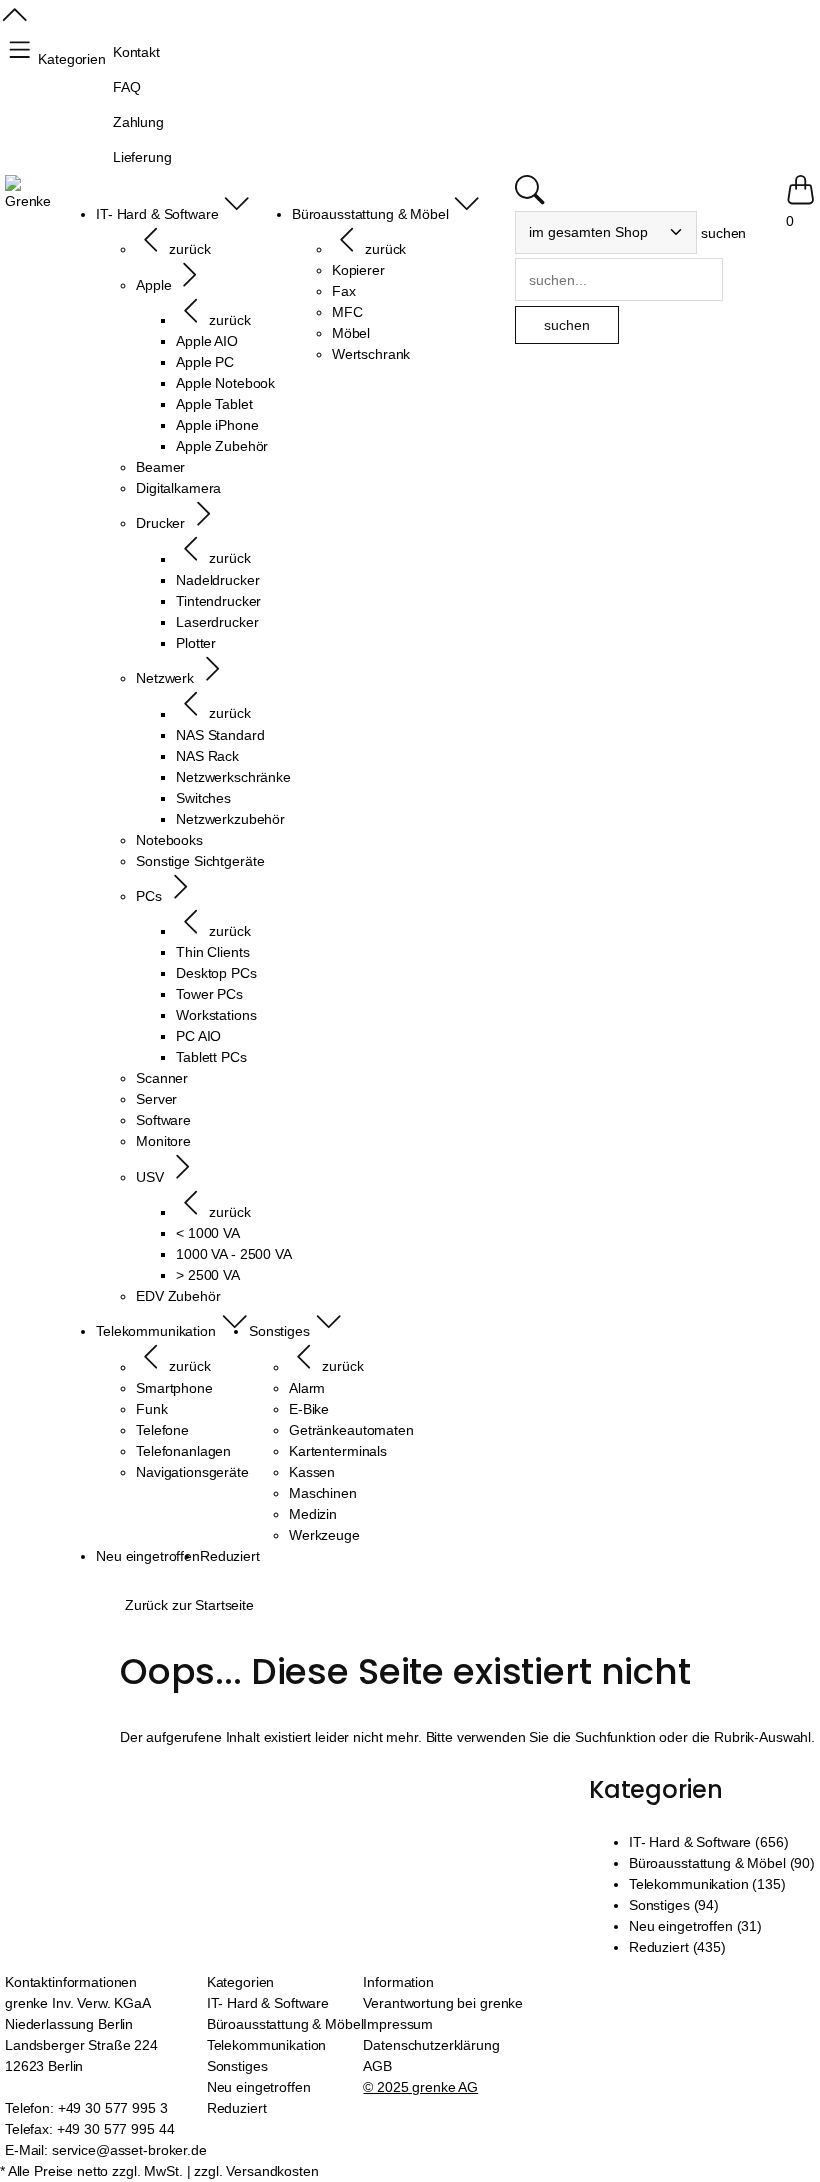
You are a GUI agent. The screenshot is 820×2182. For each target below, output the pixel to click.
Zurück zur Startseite (189, 1605)
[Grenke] (28, 193)
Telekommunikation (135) (707, 1884)
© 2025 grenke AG (420, 2087)
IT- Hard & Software (268, 2003)
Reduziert (237, 2108)
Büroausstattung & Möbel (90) (722, 1863)
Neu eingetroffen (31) (695, 1926)
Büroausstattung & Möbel (285, 2024)
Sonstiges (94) (674, 1905)
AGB (377, 2066)
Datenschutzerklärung (431, 2045)
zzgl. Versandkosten (256, 2171)
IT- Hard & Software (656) (709, 1842)
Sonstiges (237, 2066)
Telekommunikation (267, 2045)
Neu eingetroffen (259, 2087)
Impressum (398, 2024)
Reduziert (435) (677, 1947)
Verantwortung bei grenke (443, 2003)
